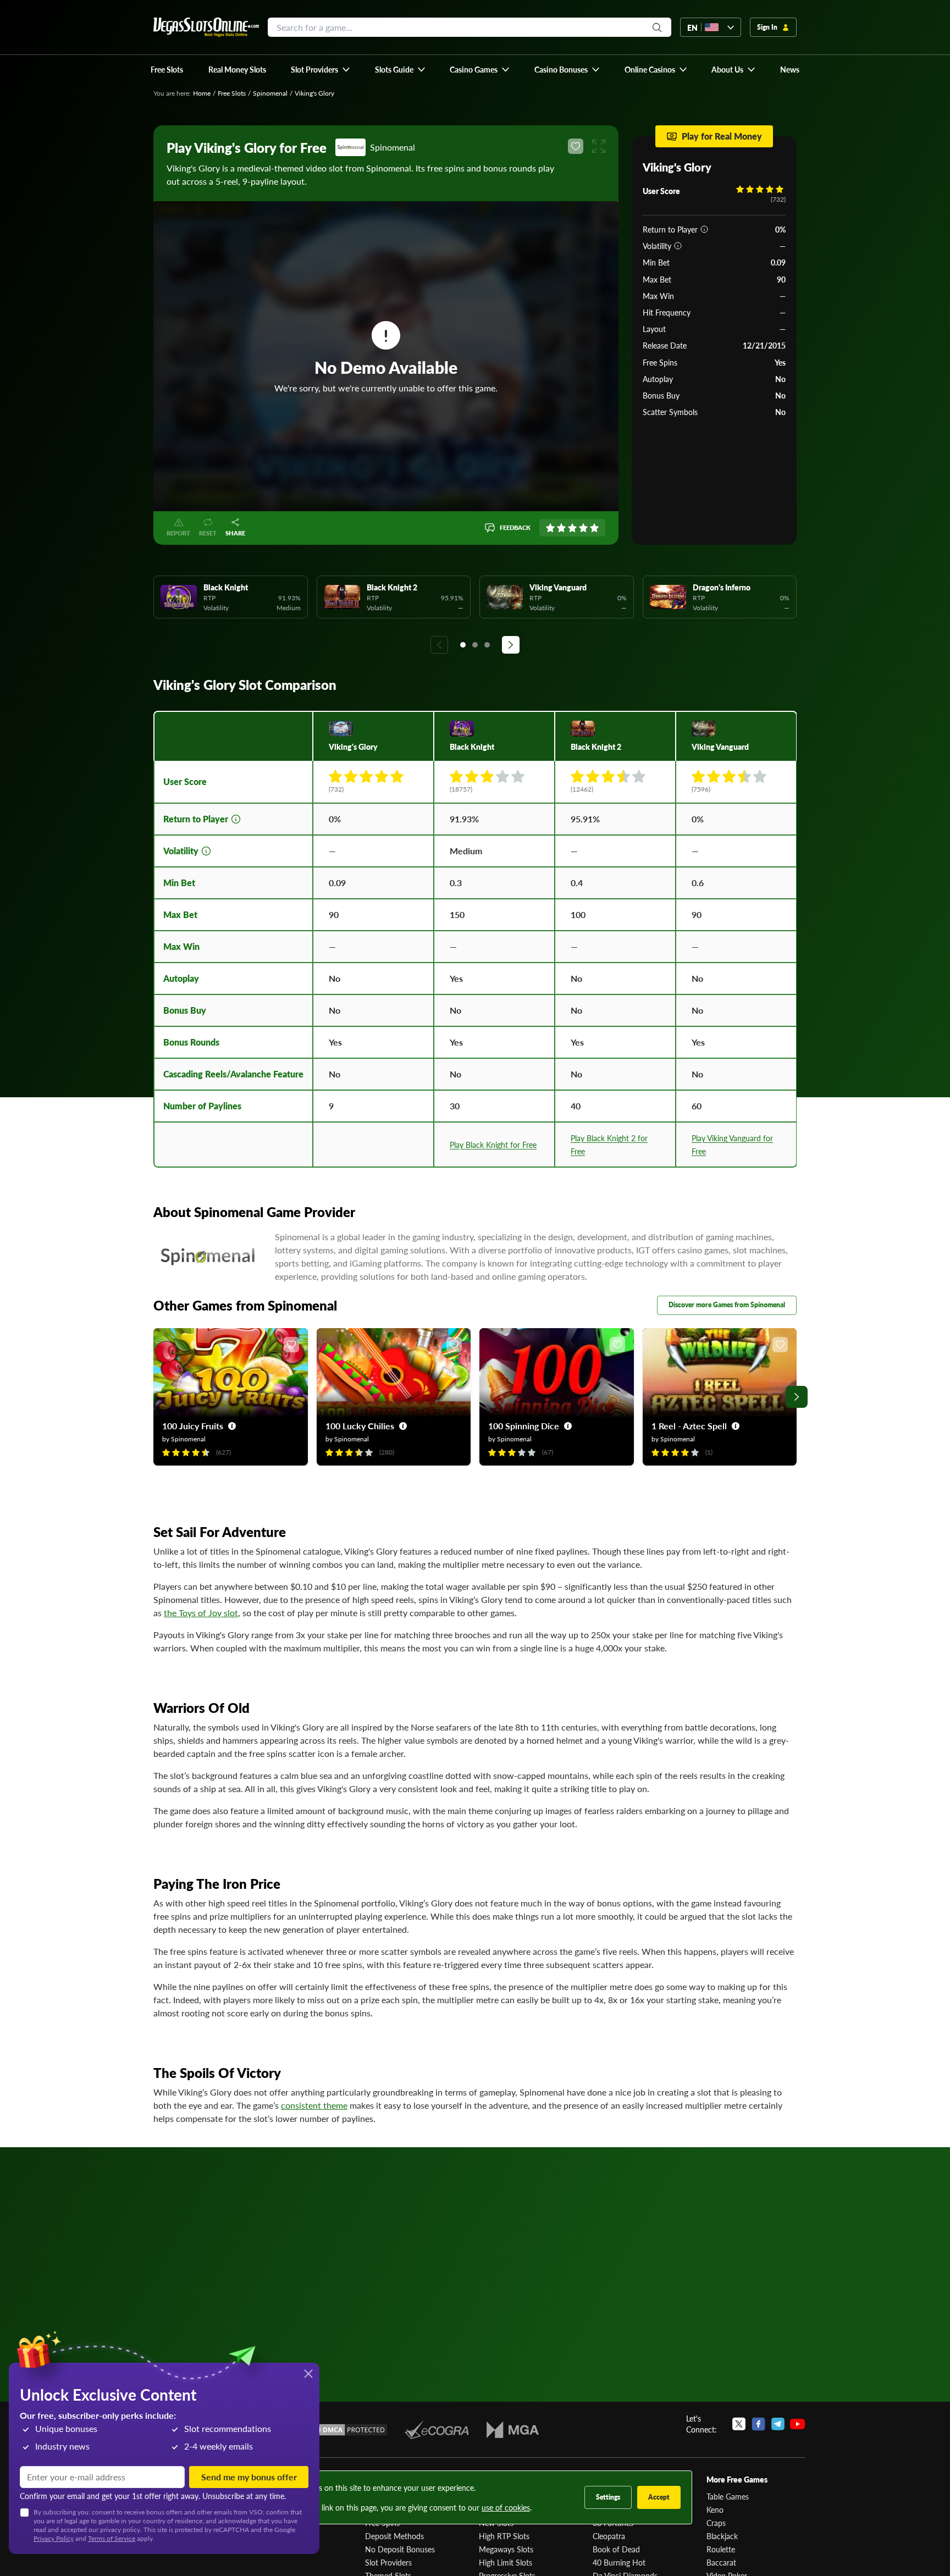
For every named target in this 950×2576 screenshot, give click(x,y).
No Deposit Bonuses (400, 2549)
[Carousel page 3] (487, 645)
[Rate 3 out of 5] (572, 528)
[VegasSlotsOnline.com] (206, 27)
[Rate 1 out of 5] (550, 528)
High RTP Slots (504, 2536)
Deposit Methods (394, 2536)
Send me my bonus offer (249, 2477)
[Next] (511, 645)
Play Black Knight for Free (493, 1145)
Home (202, 93)
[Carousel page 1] (463, 645)
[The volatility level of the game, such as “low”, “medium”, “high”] (678, 246)
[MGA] (513, 2430)
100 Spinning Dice (524, 1426)
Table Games (728, 2496)
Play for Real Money (722, 136)
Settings (608, 2497)
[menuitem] (321, 69)
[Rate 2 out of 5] (561, 528)
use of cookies (506, 2507)
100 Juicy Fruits (193, 1426)
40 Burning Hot (619, 2562)
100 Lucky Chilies (360, 1426)
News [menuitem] (790, 69)
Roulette (721, 2549)
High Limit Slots (506, 2562)
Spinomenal (270, 93)
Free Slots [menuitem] (167, 69)
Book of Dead (616, 2549)
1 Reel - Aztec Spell (689, 1426)
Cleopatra (609, 2536)
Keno (715, 2509)
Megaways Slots (506, 2549)
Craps (716, 2523)
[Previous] (439, 645)
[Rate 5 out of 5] (594, 528)
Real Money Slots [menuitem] (237, 69)
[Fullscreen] (599, 146)
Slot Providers (388, 2562)
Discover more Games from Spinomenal (727, 1305)
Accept (659, 2497)
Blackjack (722, 2536)
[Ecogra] (437, 2430)
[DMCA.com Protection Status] (347, 2430)
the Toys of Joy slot (201, 1613)
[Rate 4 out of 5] (583, 528)
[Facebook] (758, 2424)
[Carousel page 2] (475, 645)
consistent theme (314, 2105)
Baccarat (721, 2562)
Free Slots (232, 93)
